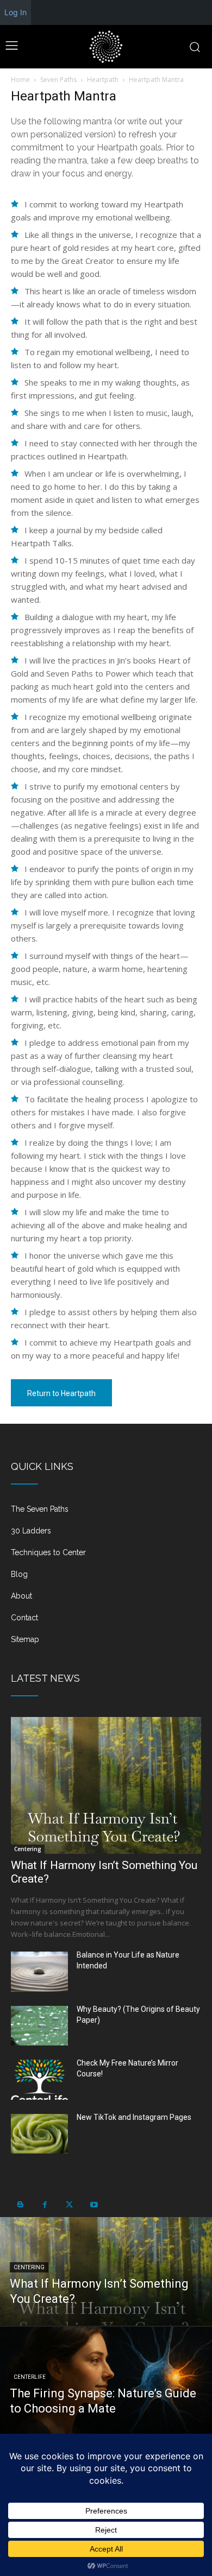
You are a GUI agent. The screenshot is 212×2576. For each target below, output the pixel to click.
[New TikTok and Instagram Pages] (39, 2134)
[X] (69, 2205)
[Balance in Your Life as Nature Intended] (39, 1972)
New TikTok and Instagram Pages (134, 2117)
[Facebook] (45, 2205)
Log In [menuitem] (15, 12)
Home (20, 80)
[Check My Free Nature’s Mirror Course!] (39, 2080)
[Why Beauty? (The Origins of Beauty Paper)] (39, 2026)
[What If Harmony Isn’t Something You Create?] (106, 1785)
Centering (28, 1849)
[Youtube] (94, 2205)
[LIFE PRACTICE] (106, 47)
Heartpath (103, 80)
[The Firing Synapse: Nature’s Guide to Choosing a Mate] (106, 2381)
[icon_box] (106, 1513)
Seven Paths (58, 80)
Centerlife (30, 2377)
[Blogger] (20, 2205)
